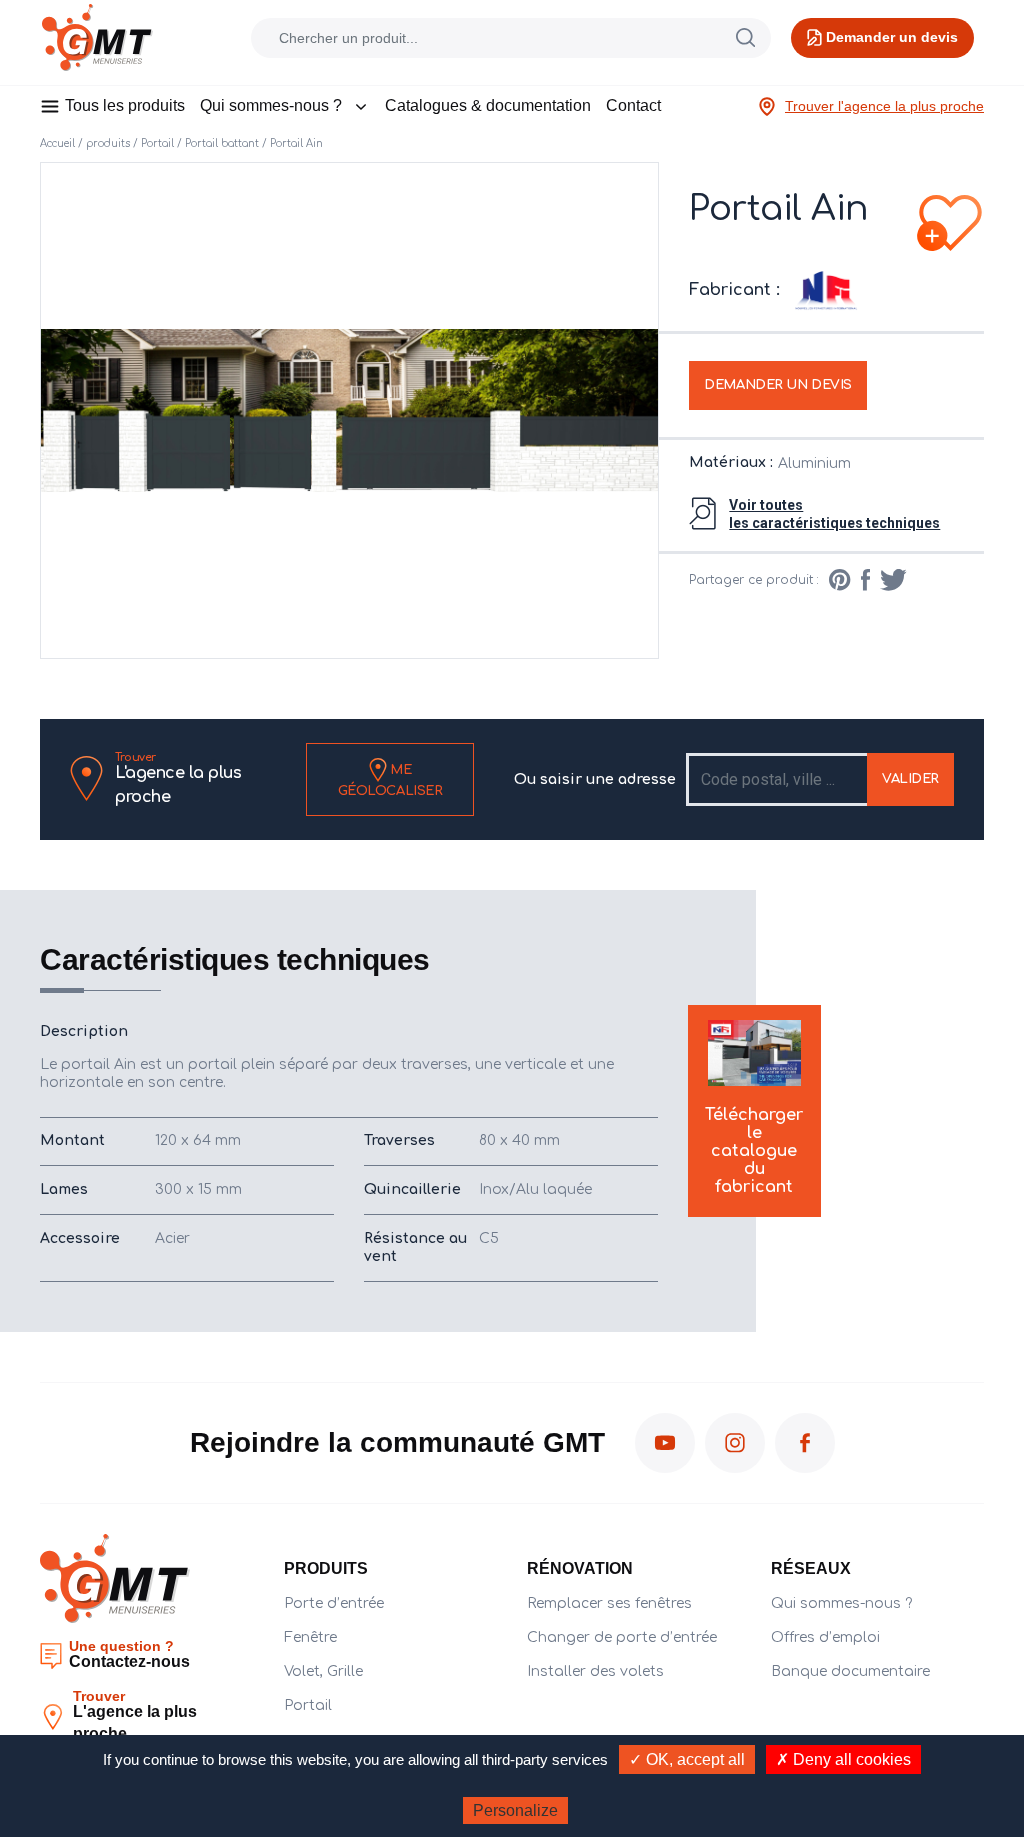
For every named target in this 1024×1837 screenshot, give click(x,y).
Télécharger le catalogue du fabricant (754, 1151)
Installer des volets (595, 1671)
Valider (910, 779)
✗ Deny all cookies (843, 1759)
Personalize (515, 1810)
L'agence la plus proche (178, 779)
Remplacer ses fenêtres (609, 1603)
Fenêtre (310, 1637)
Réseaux (811, 1568)
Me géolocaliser (390, 779)
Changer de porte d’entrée (622, 1637)
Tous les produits (125, 105)
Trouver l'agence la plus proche (884, 106)
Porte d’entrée (334, 1603)
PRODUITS (326, 1568)
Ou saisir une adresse (595, 779)
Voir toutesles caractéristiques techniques (834, 514)
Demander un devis (778, 385)
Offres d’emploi (825, 1637)
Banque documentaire (850, 1671)
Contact (633, 105)
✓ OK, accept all (687, 1759)
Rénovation (580, 1568)
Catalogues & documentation (488, 105)
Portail (157, 143)
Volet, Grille (323, 1671)
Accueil (57, 143)
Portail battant (222, 143)
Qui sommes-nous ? (271, 105)
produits (108, 143)
